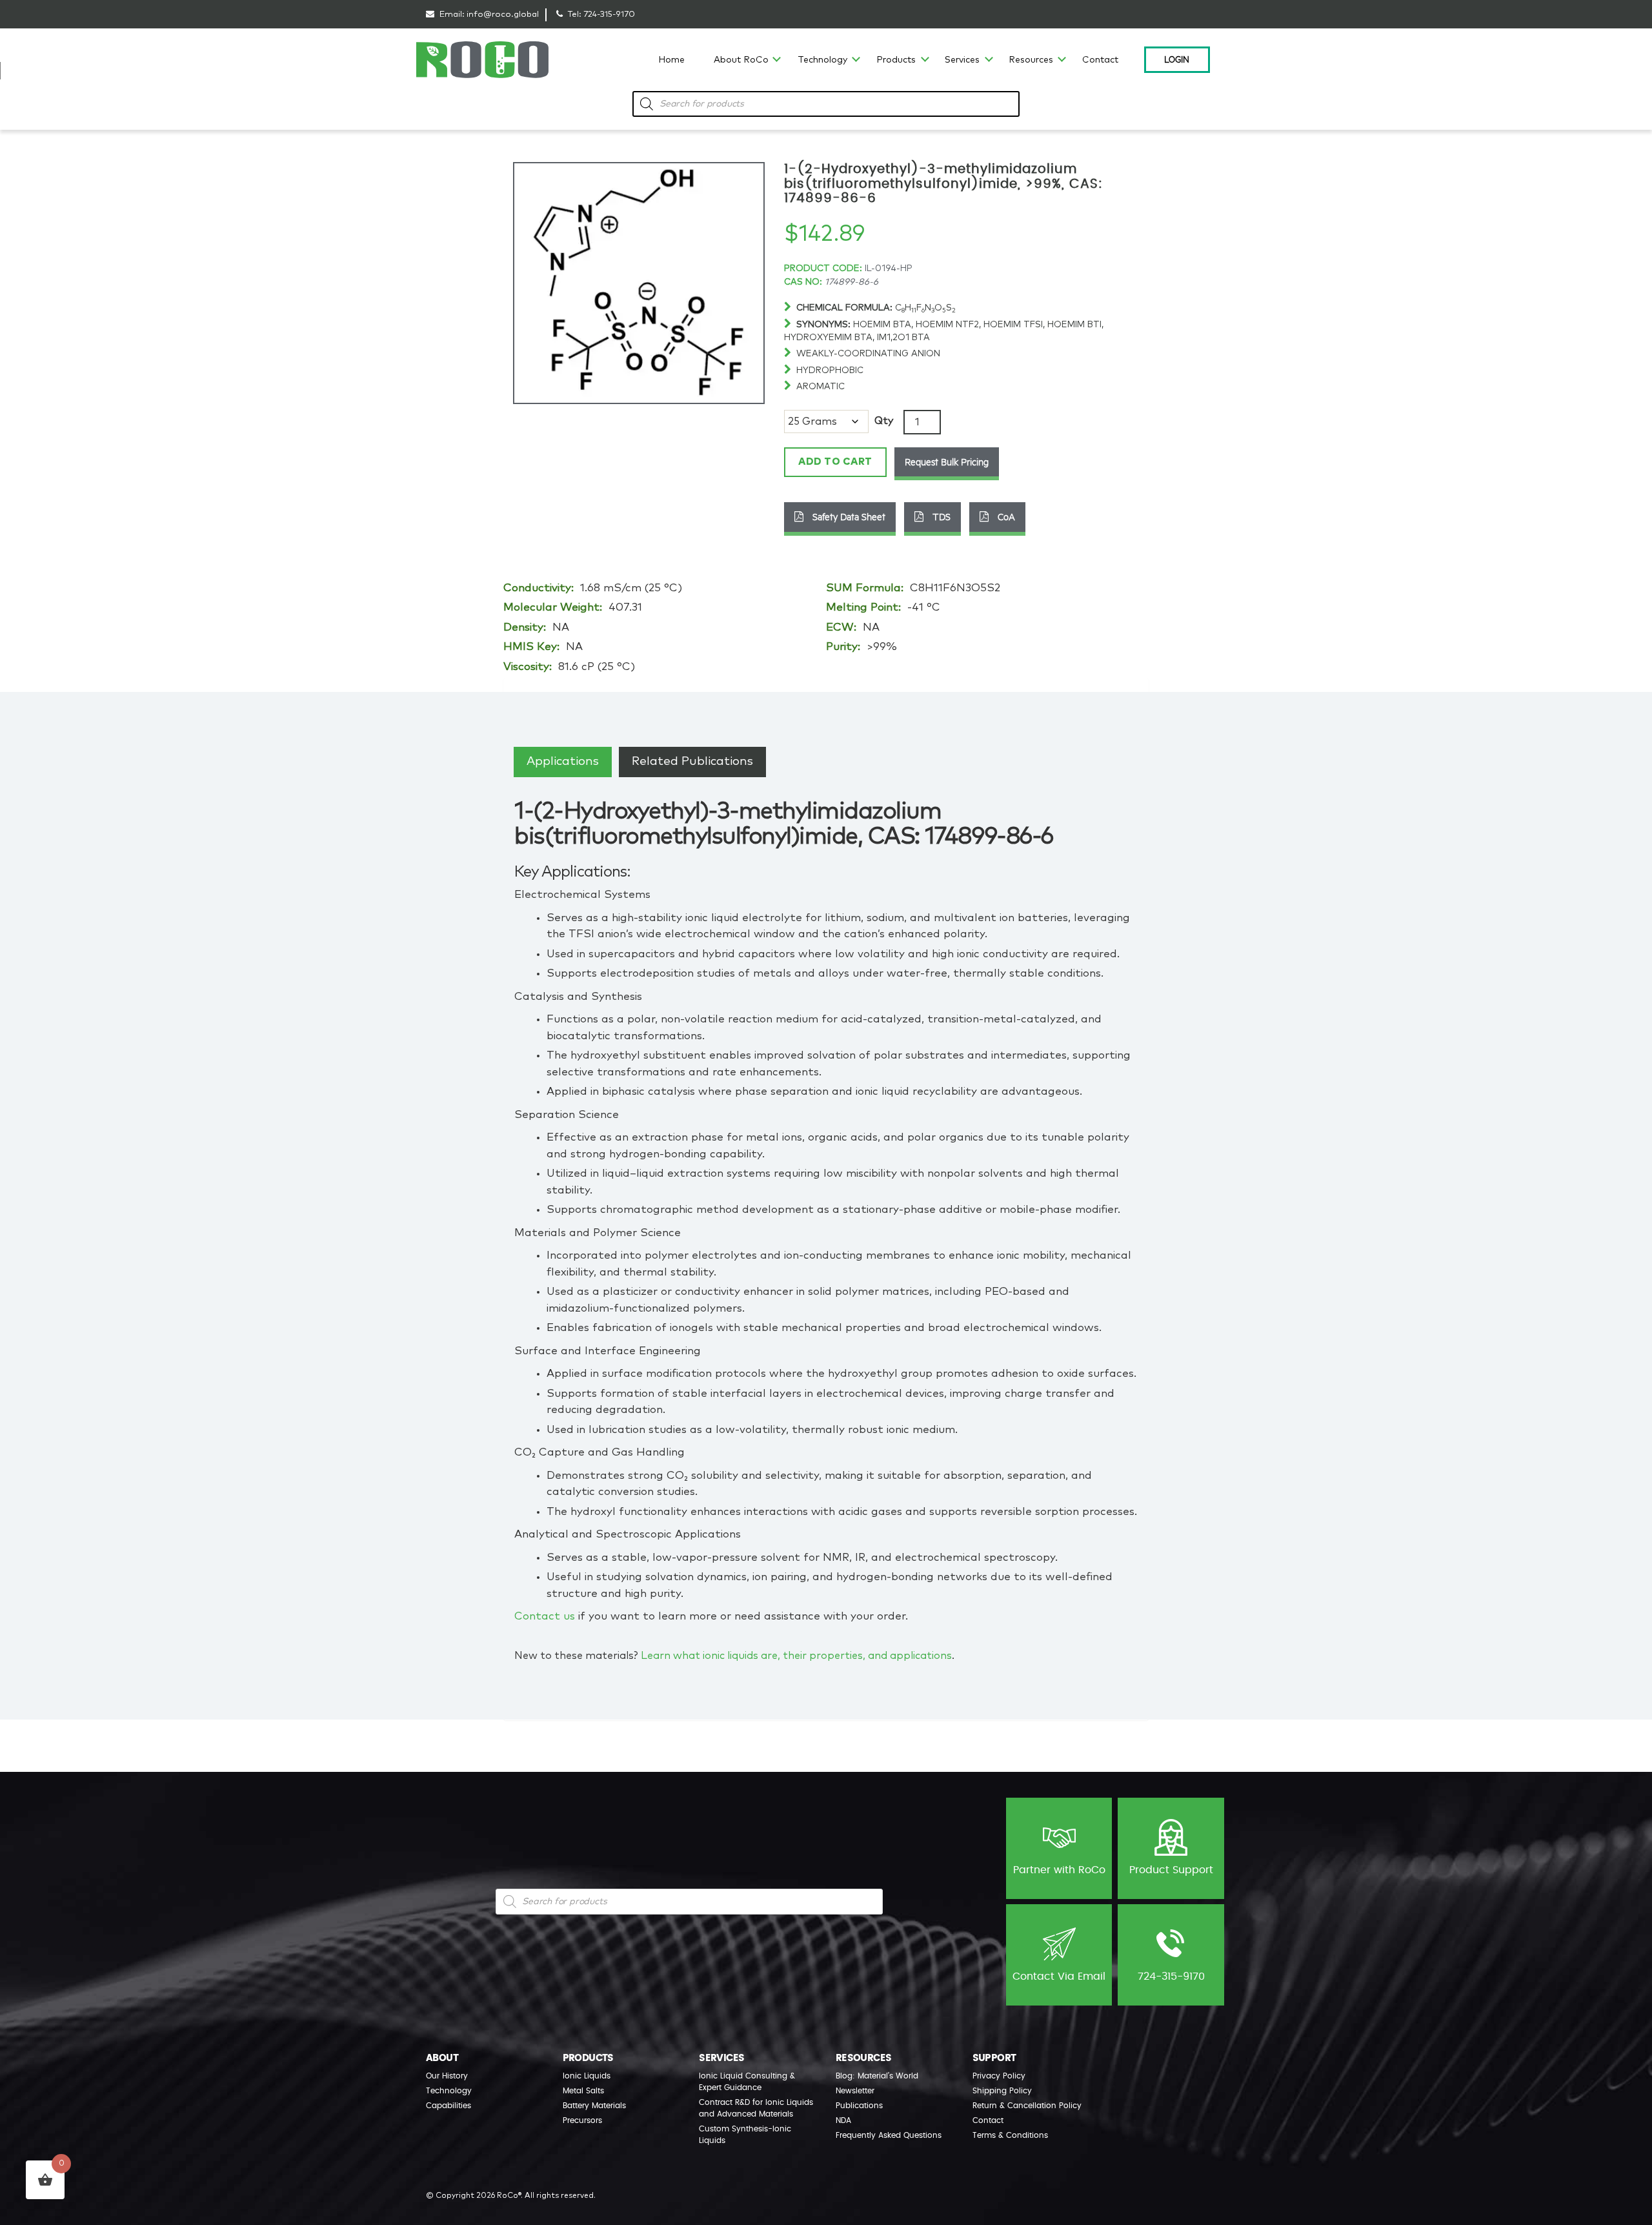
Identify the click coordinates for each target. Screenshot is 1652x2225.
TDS (940, 516)
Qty (884, 421)
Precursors (582, 2120)
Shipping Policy (1002, 2091)
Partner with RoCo (1059, 1870)
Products (896, 60)
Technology (822, 60)
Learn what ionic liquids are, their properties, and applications (796, 1656)
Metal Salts (583, 2091)
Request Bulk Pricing (947, 462)
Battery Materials (594, 2106)
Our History (447, 2076)
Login (1177, 59)
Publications (859, 2106)
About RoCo (741, 60)
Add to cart (835, 462)
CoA (1005, 516)
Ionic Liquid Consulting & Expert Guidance (747, 2082)
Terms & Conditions (1010, 2135)
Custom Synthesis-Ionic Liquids (745, 2135)
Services (962, 60)
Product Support (1171, 1870)
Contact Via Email (1059, 1976)
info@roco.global (503, 15)
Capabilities (448, 2106)
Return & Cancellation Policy (1027, 2106)
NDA (843, 2120)
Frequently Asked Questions (889, 2135)
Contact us (545, 1617)
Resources (1031, 60)
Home (671, 60)
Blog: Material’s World (877, 2076)
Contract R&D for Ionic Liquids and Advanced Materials (756, 2108)
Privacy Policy (999, 2076)
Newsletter (855, 2091)
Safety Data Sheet (848, 516)
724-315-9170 (609, 15)
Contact (1100, 60)
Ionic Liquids (587, 2076)
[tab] (563, 762)
